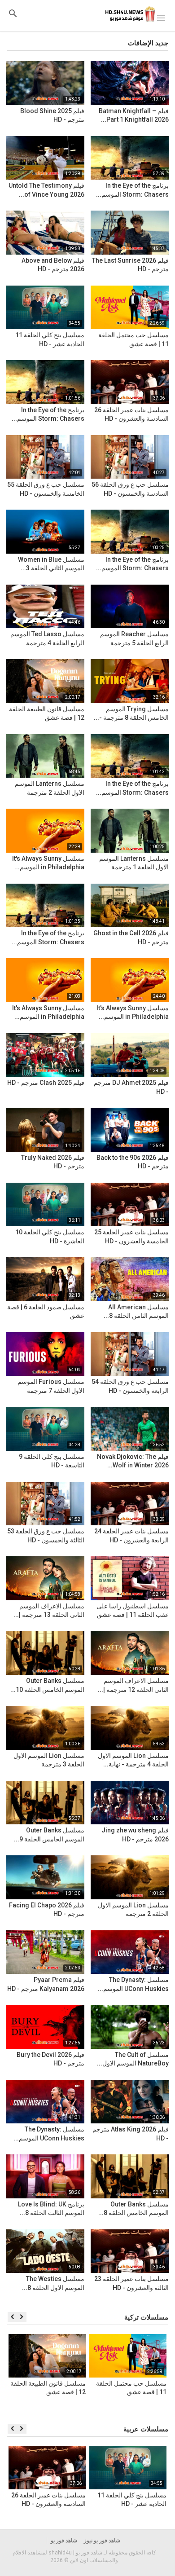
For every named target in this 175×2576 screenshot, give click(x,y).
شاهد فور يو (64, 2541)
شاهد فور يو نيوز (102, 2541)
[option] (128, 2375)
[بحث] (13, 13)
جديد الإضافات (148, 43)
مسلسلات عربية (146, 2429)
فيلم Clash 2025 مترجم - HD (46, 1083)
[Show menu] (161, 17)
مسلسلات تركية (146, 2317)
